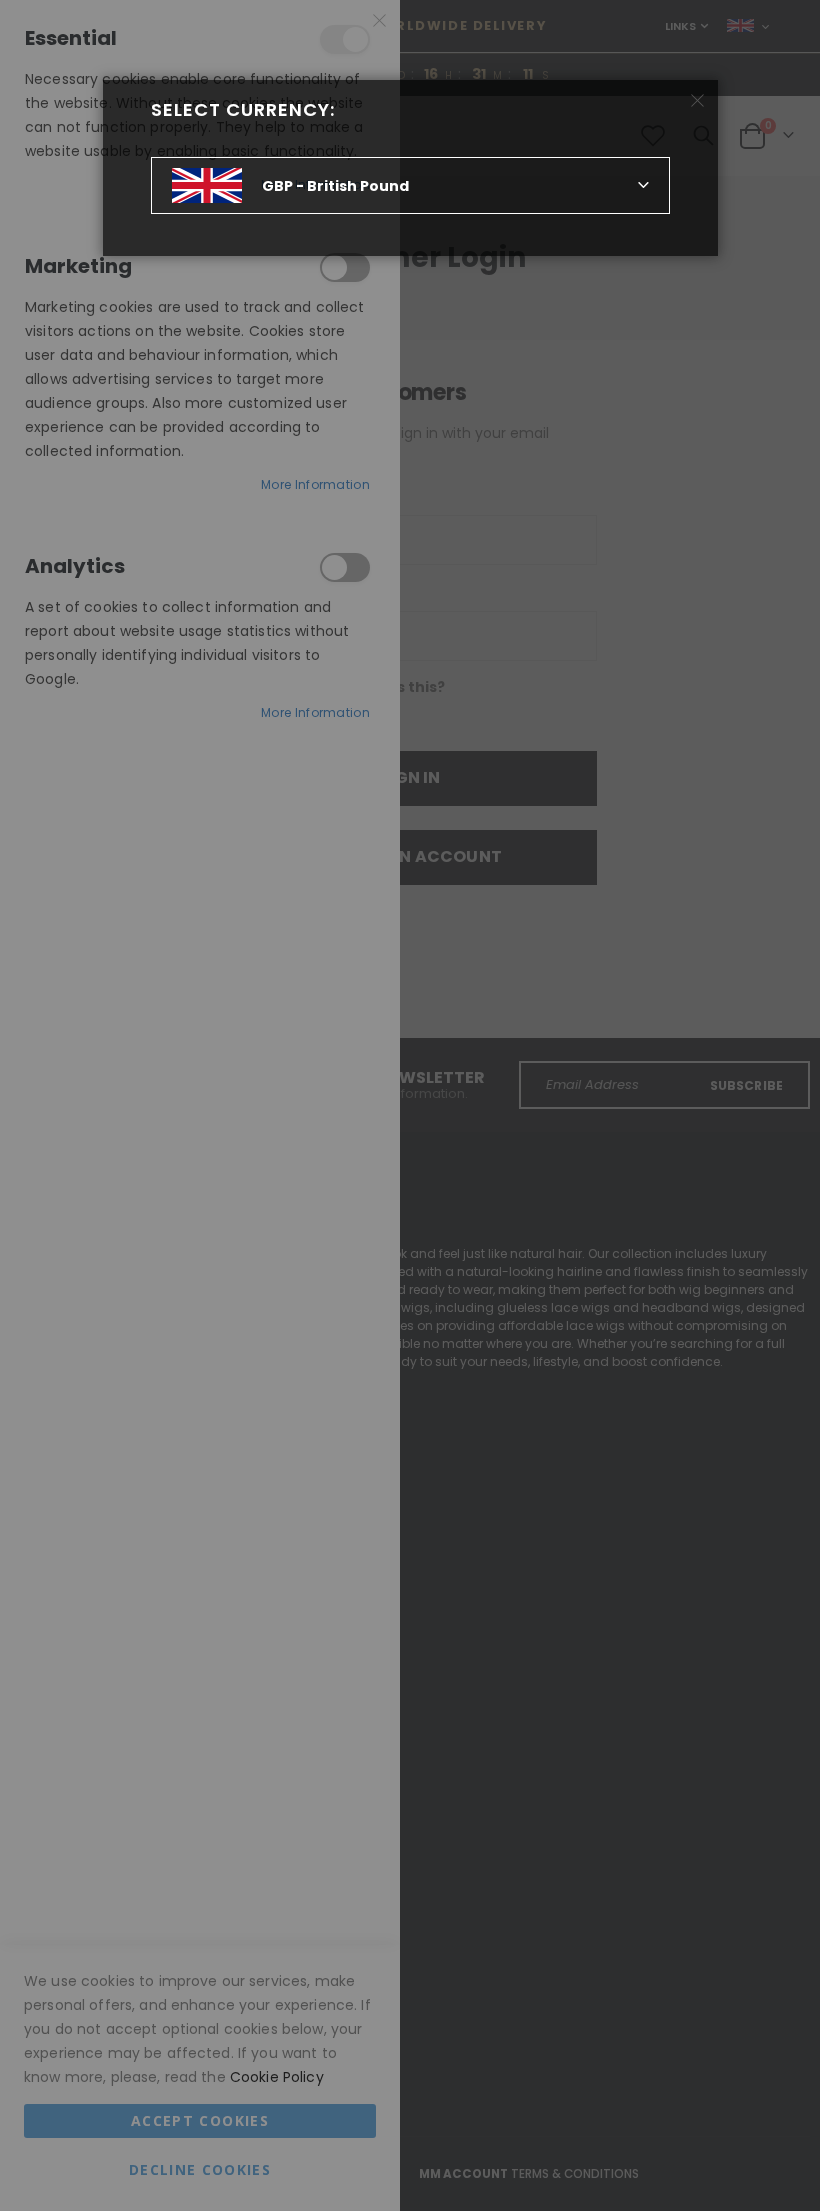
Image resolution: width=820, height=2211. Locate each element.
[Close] (697, 101)
